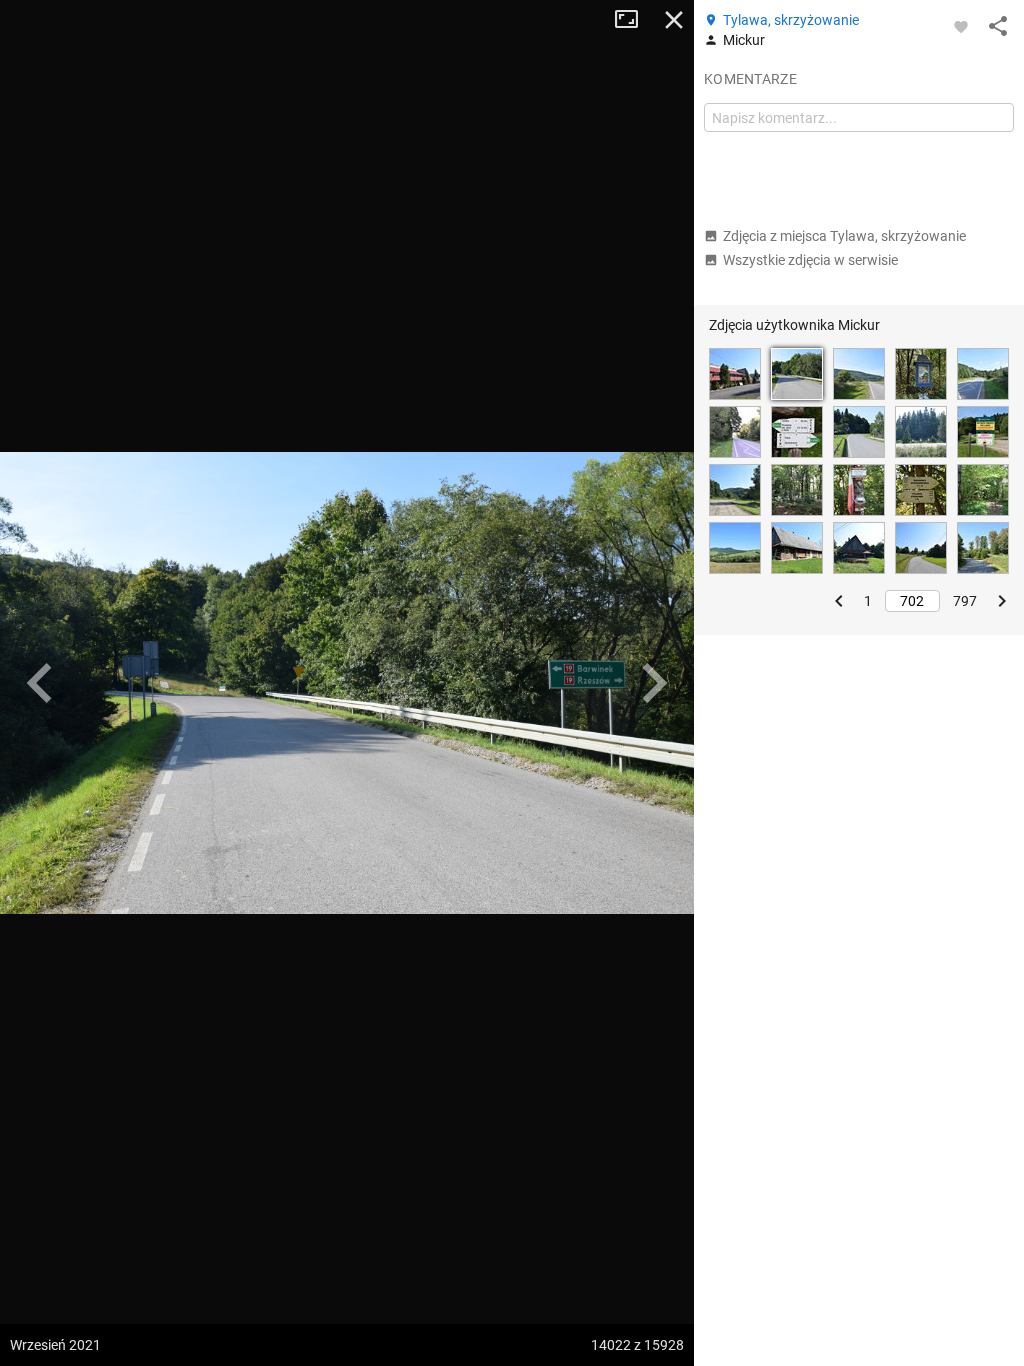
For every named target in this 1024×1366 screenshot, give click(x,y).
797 (965, 601)
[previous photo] (40, 683)
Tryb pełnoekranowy (634, 20)
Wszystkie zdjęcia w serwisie (810, 260)
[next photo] (654, 683)
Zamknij (674, 20)
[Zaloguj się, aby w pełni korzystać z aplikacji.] (961, 26)
